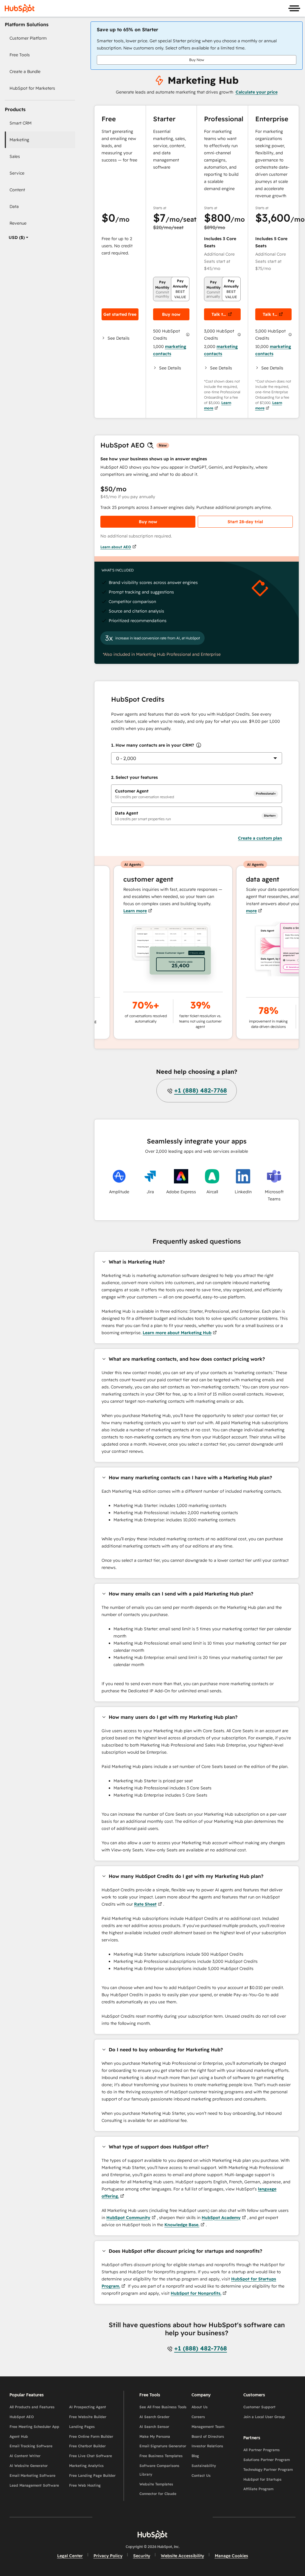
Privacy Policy (108, 2556)
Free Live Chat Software (91, 2456)
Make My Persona (155, 2436)
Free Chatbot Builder (87, 2446)
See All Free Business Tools (163, 2407)
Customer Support (259, 2407)
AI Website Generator (29, 2466)
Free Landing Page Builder (92, 2475)
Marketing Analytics (86, 2466)
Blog (195, 2456)
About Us (200, 2407)
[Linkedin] (170, 2517)
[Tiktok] (204, 2517)
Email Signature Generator (163, 2446)
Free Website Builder (88, 2417)
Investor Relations (207, 2446)
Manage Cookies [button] (231, 2556)
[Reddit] (187, 2517)
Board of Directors (208, 2436)
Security (142, 2556)
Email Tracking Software (31, 2446)
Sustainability (204, 2466)
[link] (42, 38)
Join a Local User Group (264, 2417)
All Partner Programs (262, 2450)
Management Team (208, 2427)
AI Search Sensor (154, 2427)
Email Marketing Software (32, 2475)
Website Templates (156, 2484)
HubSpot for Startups (262, 2479)
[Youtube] (135, 2517)
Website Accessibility (182, 2556)
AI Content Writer (25, 2456)
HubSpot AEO (22, 2417)
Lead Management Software (34, 2485)
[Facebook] (101, 2517)
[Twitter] (152, 2517)
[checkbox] (197, 794)
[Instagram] (118, 2517)
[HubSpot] (20, 8)
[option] (17, 237)
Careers (198, 2417)
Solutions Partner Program (267, 2460)
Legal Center (70, 2556)
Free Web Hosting (85, 2485)
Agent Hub (19, 2436)
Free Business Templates (161, 2456)
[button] (120, 338)
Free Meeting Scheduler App (34, 2427)
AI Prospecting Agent (88, 2407)
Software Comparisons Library (159, 2470)
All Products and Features (32, 2407)
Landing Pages (82, 2427)
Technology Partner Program (268, 2469)
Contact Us (201, 2475)
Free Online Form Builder (91, 2436)
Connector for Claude (158, 2494)
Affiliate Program (258, 2489)
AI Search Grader (154, 2417)
